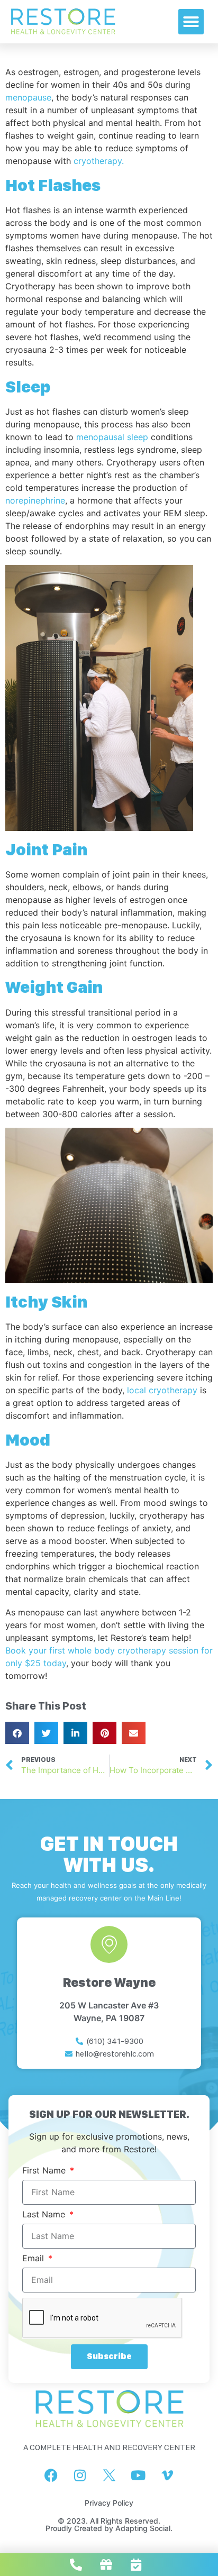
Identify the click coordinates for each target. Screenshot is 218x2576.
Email (34, 2259)
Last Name (45, 2215)
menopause (28, 97)
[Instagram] (80, 2475)
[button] (191, 22)
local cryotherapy (162, 1390)
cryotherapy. (99, 161)
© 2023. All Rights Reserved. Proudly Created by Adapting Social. (109, 2524)
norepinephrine (35, 500)
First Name (45, 2171)
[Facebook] (51, 2475)
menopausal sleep (112, 437)
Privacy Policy (109, 2503)
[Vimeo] (167, 2475)
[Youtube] (138, 2475)
